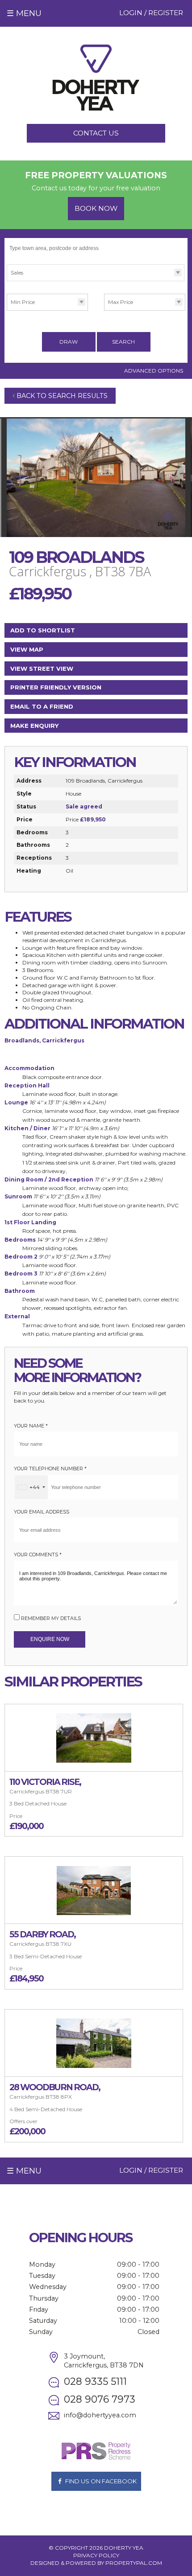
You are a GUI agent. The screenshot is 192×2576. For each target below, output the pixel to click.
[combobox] (31, 1487)
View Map (27, 649)
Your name (31, 1426)
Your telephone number (50, 1469)
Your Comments (38, 1555)
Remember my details (51, 1618)
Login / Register (151, 13)
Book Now (96, 208)
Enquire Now (50, 1639)
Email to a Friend (42, 706)
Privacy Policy (96, 2555)
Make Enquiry (34, 726)
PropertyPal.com (134, 2563)
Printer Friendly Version (56, 687)
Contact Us (96, 133)
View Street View (42, 669)
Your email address (42, 1512)
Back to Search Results (61, 396)
